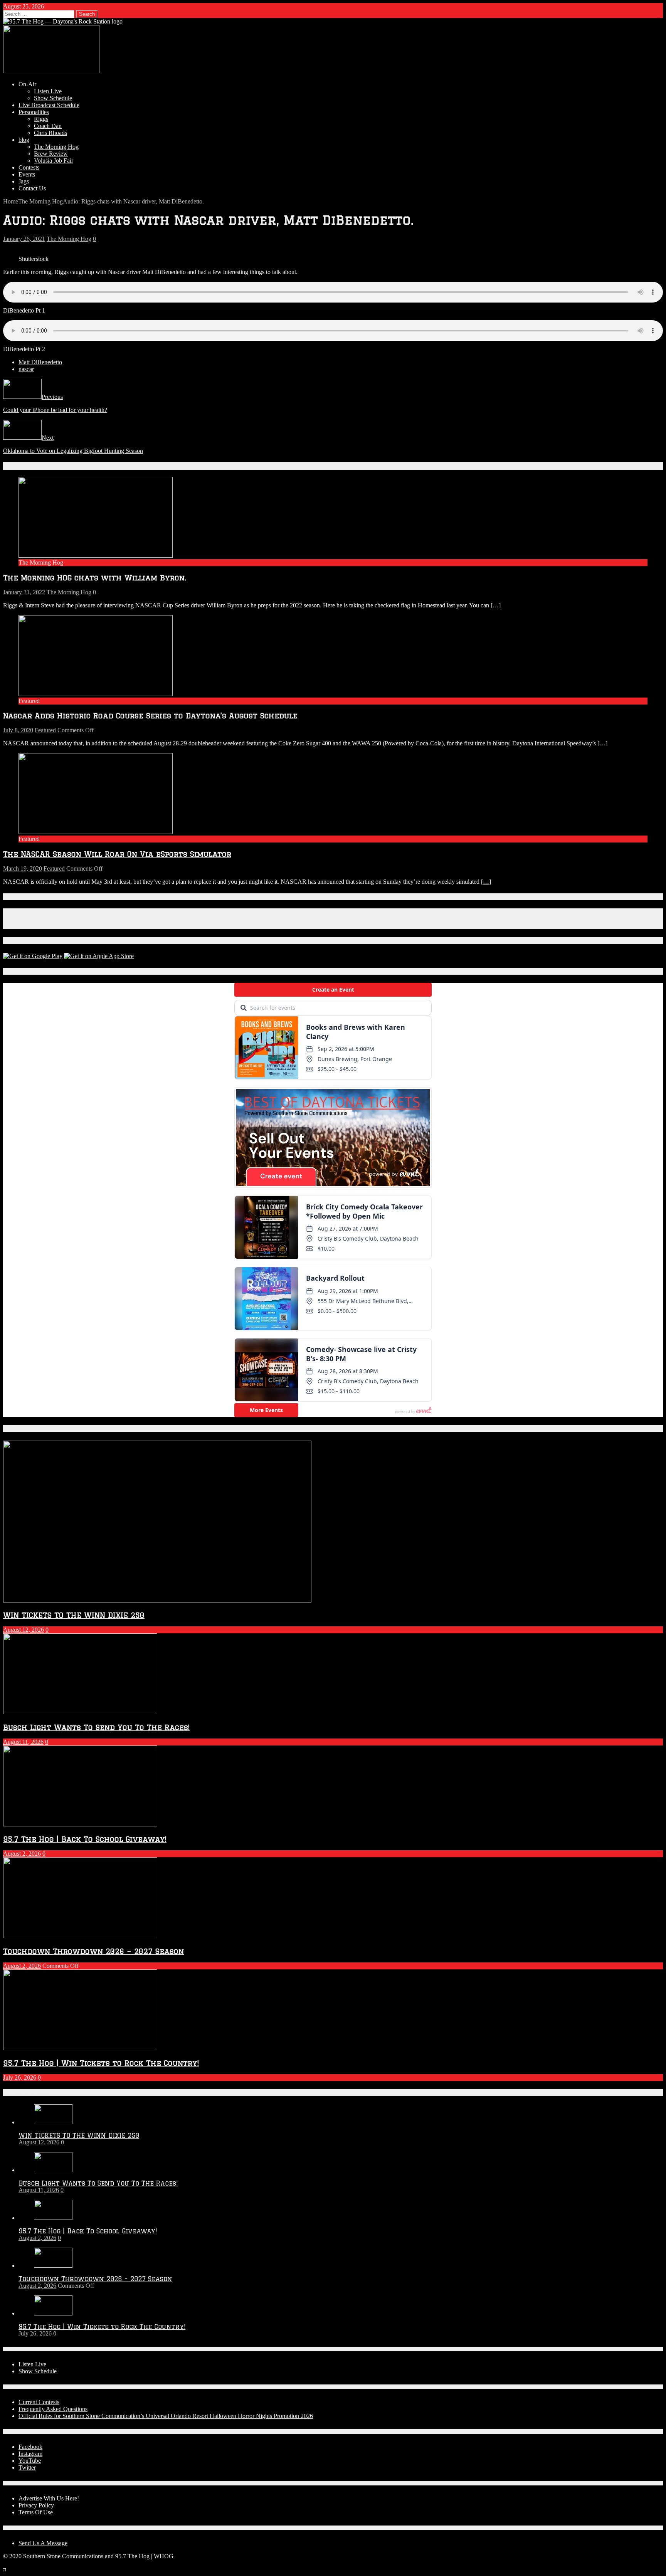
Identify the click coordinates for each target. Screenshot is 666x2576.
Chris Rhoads (50, 133)
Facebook (30, 2447)
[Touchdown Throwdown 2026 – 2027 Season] (53, 2266)
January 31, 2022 (24, 592)
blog (24, 140)
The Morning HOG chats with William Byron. (95, 578)
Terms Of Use (36, 2512)
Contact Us (32, 188)
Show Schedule (53, 98)
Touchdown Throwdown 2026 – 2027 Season (93, 1951)
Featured (45, 730)
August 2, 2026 (22, 1854)
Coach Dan (48, 126)
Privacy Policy (36, 2505)
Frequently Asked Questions (53, 2409)
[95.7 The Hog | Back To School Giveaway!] (53, 2218)
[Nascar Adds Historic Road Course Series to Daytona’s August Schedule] (96, 694)
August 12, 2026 (24, 1630)
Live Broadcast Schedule (49, 105)
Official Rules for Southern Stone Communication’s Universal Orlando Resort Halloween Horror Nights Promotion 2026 (166, 2416)
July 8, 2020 (18, 730)
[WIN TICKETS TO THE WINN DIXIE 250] (53, 2122)
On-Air (27, 84)
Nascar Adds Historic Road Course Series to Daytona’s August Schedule (150, 715)
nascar (26, 369)
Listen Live (48, 91)
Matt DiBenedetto (40, 362)
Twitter (27, 2468)
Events (27, 174)
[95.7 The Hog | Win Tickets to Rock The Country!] (53, 2313)
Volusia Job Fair (54, 161)
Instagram (30, 2454)
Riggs (41, 119)
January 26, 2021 (24, 239)
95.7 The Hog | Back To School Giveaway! (85, 1839)
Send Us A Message (43, 2543)
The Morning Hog (56, 147)
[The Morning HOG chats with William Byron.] (96, 556)
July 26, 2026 (20, 2077)
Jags (24, 181)
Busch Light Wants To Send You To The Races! (96, 1727)
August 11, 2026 (23, 1742)
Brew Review (51, 154)
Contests (29, 167)
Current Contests (39, 2402)
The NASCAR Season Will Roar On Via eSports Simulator (117, 854)
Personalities (34, 112)
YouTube (30, 2461)
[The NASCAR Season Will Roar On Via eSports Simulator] (96, 832)
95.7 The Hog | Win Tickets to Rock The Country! (101, 2063)
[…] (496, 605)
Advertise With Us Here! (49, 2498)
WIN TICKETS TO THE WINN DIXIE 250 (74, 1615)
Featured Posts (30, 1429)
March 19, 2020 (23, 868)
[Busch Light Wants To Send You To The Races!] (53, 2170)
